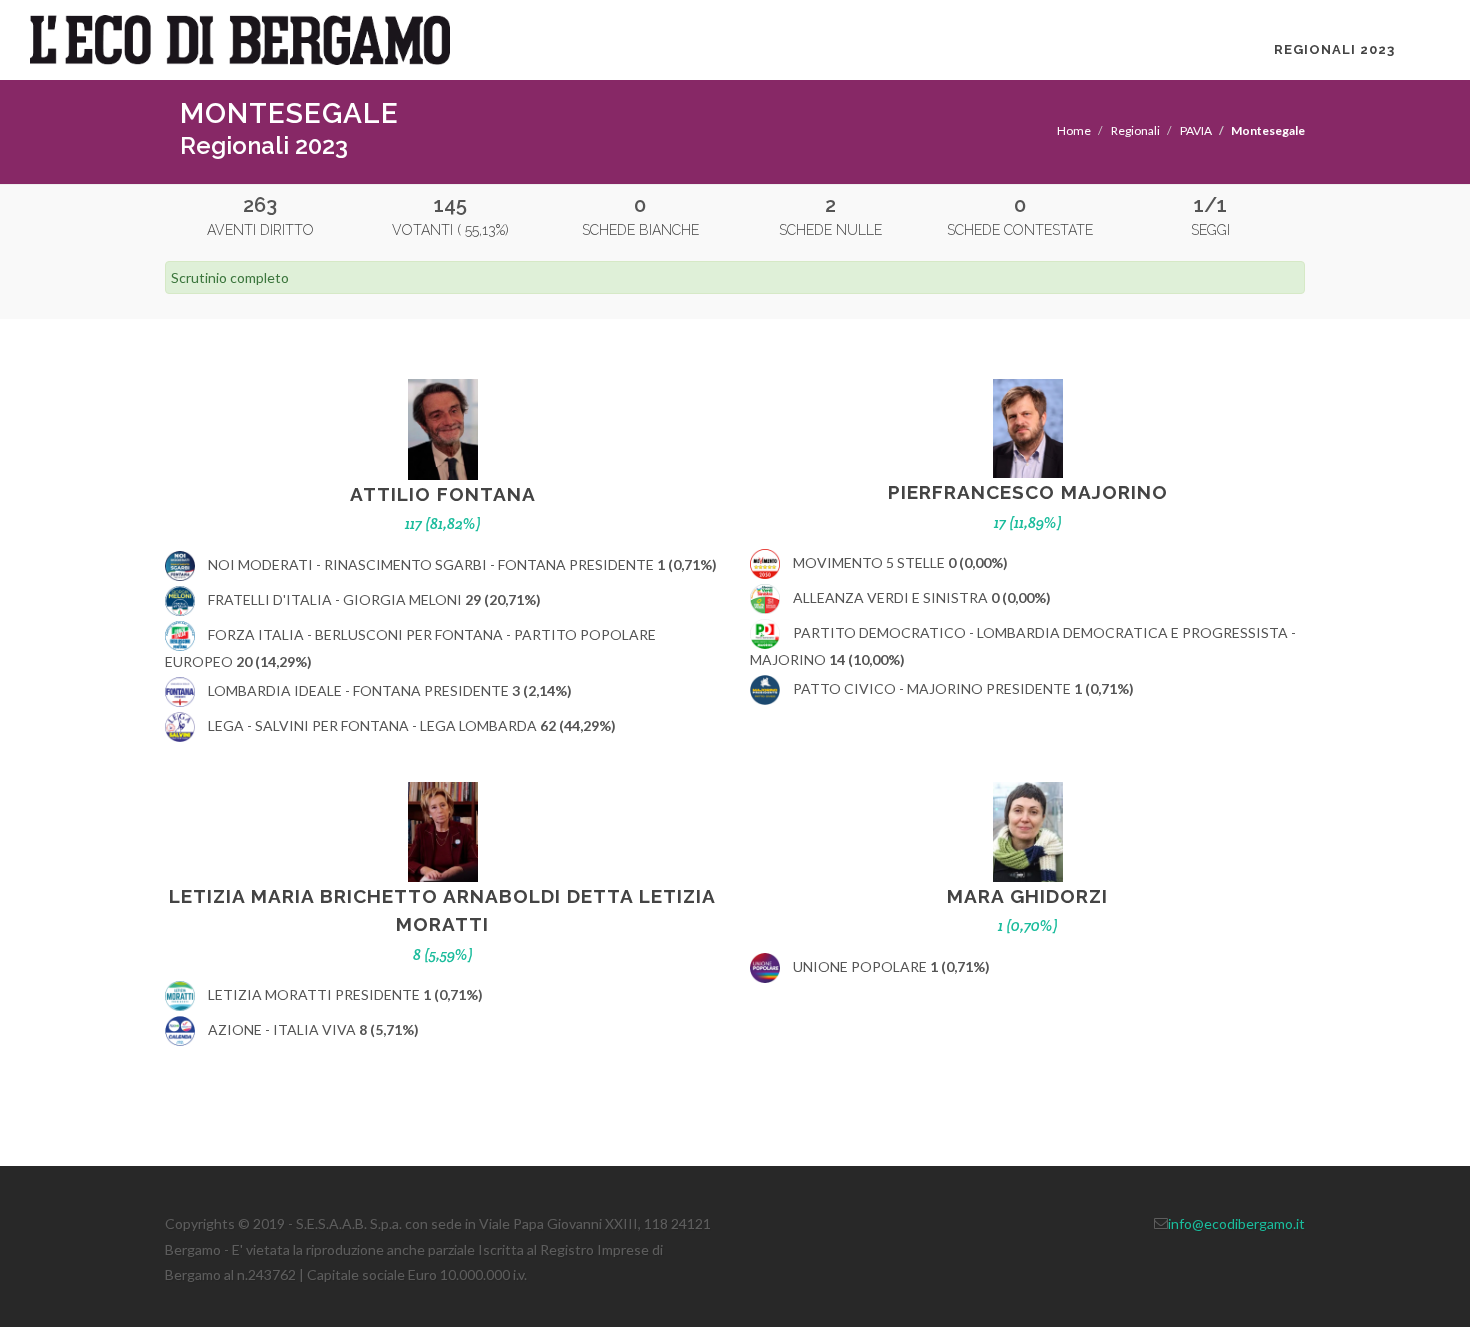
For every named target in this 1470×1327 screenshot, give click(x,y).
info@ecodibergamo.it (1236, 1223)
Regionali (1135, 130)
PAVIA (1196, 130)
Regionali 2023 (1334, 49)
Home (1074, 130)
